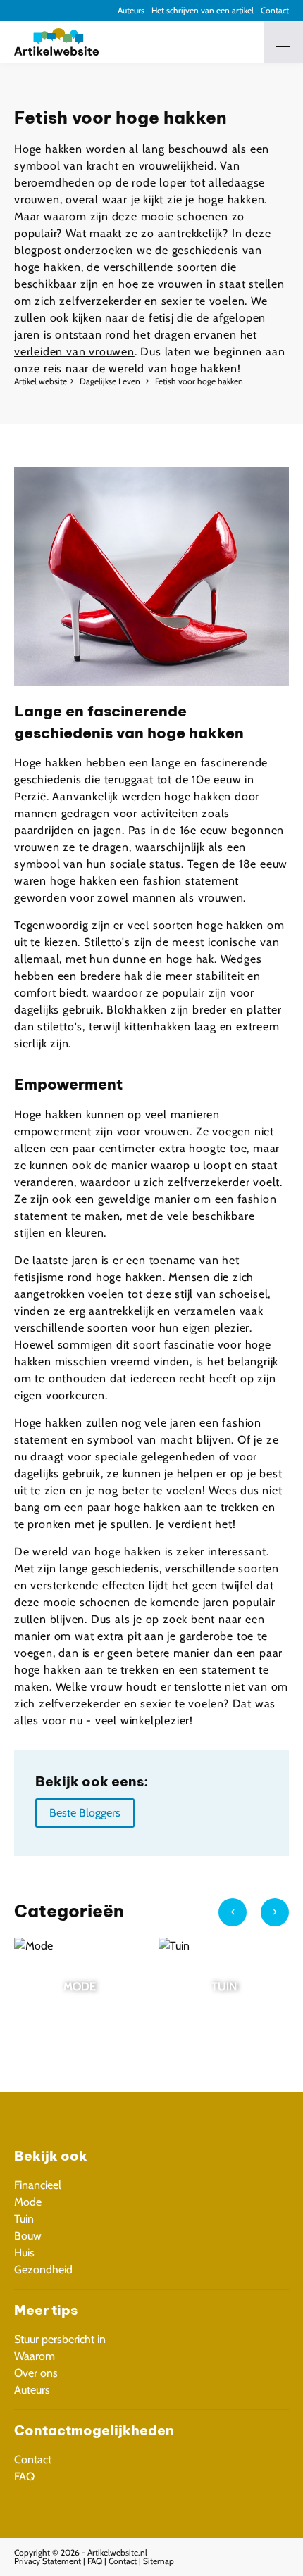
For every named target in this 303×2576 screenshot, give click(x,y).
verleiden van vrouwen (74, 352)
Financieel (38, 2185)
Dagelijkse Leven (111, 381)
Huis (24, 2253)
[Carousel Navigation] (254, 1918)
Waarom (35, 2356)
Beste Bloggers (85, 1813)
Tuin (24, 2219)
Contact (275, 10)
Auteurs (131, 10)
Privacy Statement (48, 2561)
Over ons (36, 2373)
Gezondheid (43, 2269)
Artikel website (41, 381)
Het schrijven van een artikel (203, 10)
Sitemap (159, 2561)
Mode (28, 2202)
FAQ (24, 2476)
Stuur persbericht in (60, 2339)
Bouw (28, 2236)
